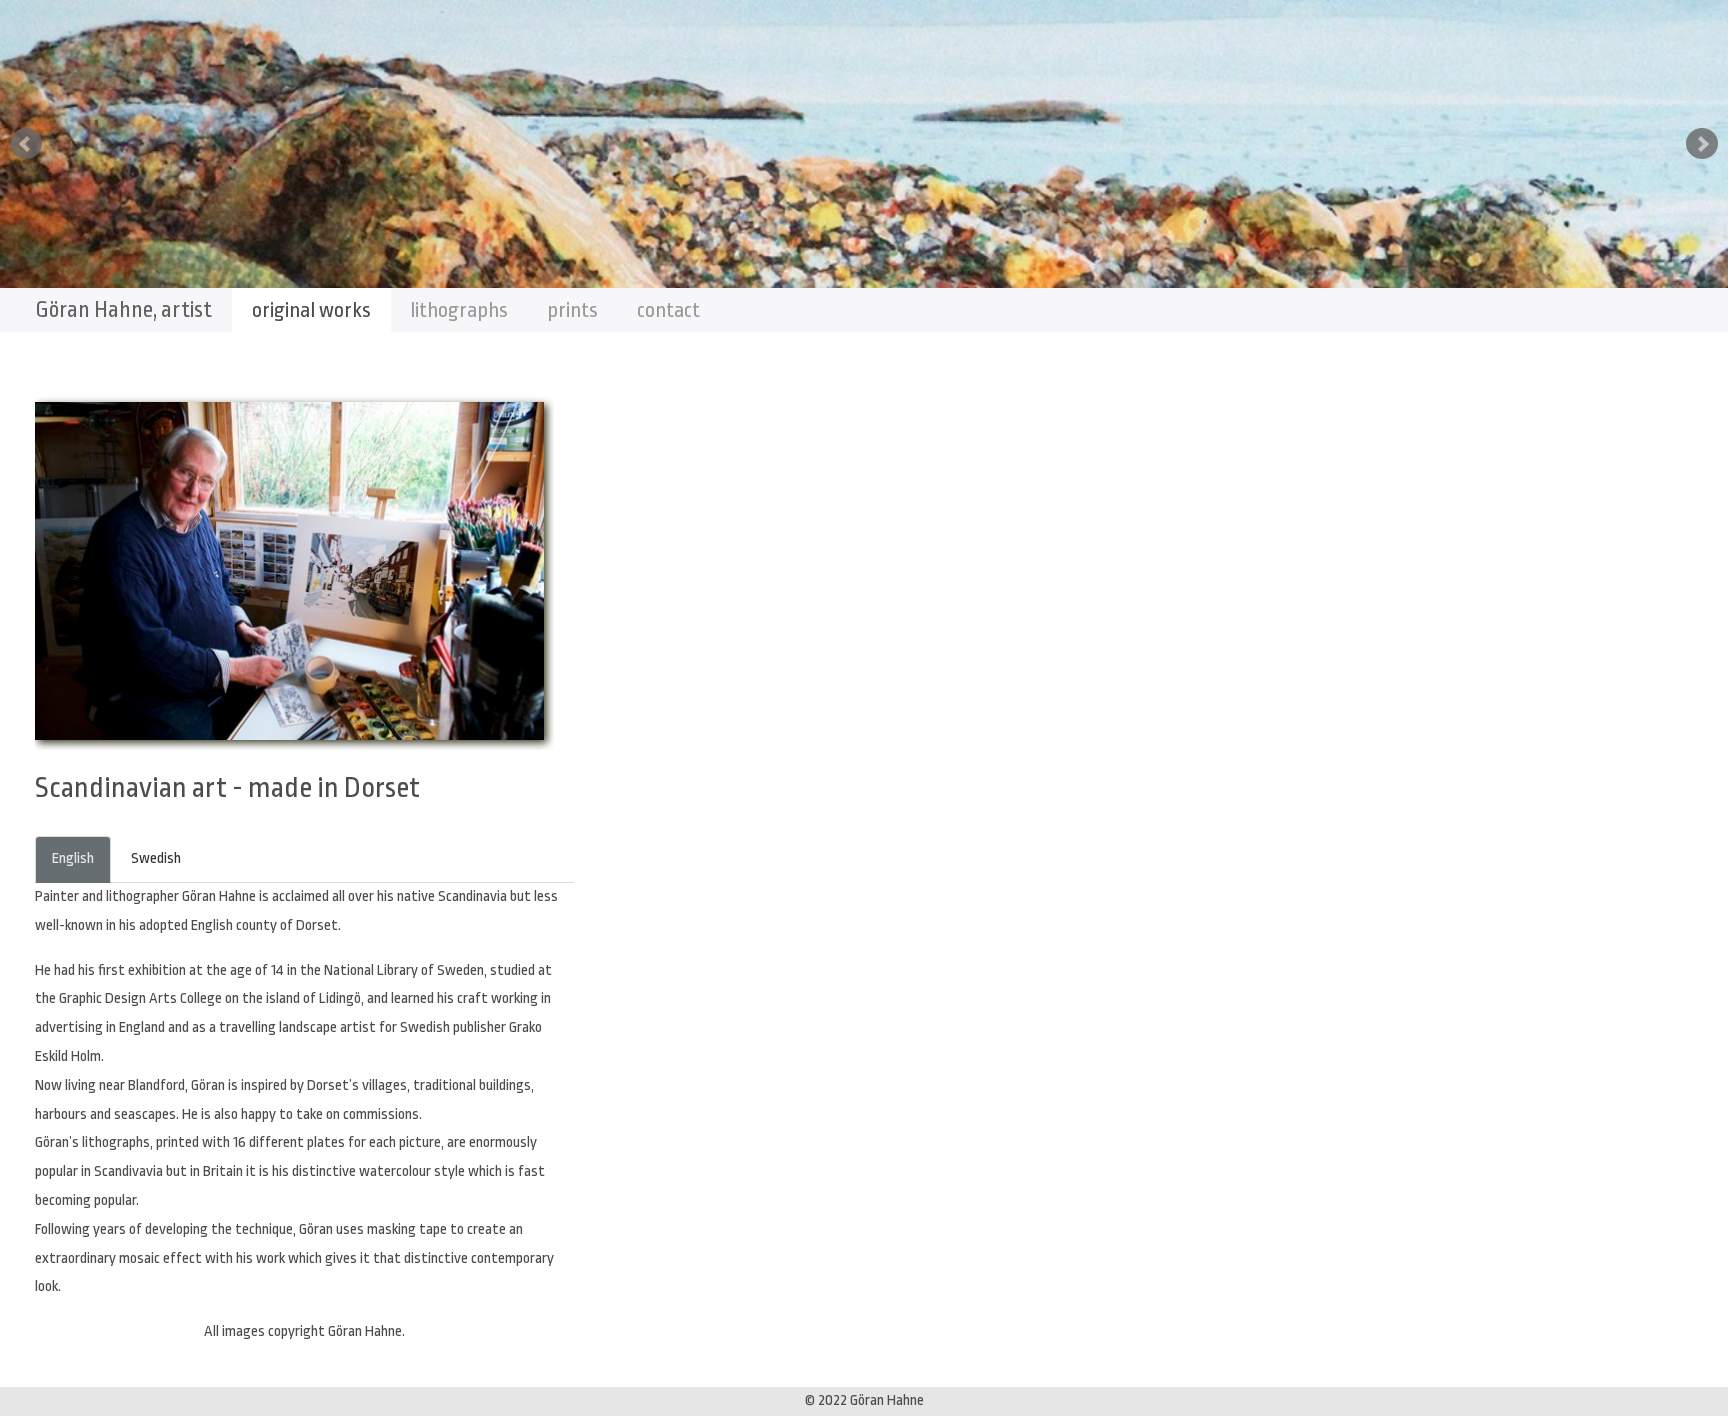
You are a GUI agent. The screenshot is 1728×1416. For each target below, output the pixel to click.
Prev (26, 144)
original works (311, 310)
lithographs (459, 310)
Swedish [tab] (156, 858)
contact (668, 310)
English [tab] (73, 858)
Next (1702, 144)
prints (572, 310)
